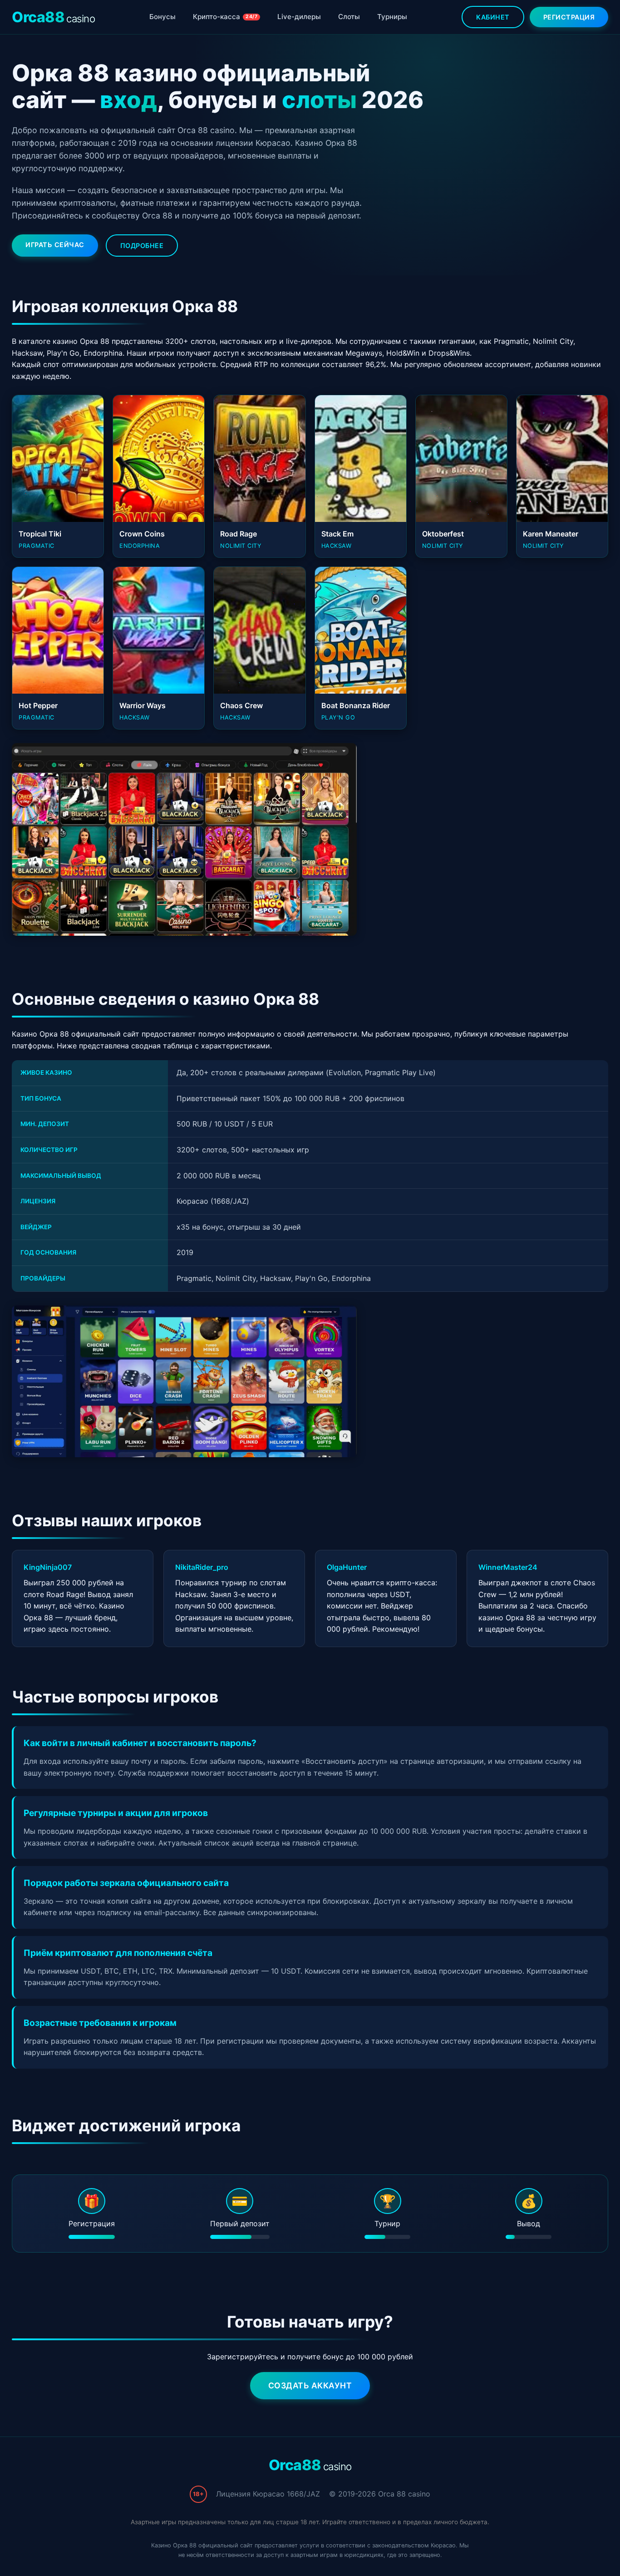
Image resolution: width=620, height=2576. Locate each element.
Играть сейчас (55, 245)
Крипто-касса (225, 17)
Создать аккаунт (310, 2385)
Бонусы (162, 17)
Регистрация (569, 17)
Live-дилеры (299, 17)
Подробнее (142, 246)
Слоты (349, 17)
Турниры (392, 17)
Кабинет (493, 17)
